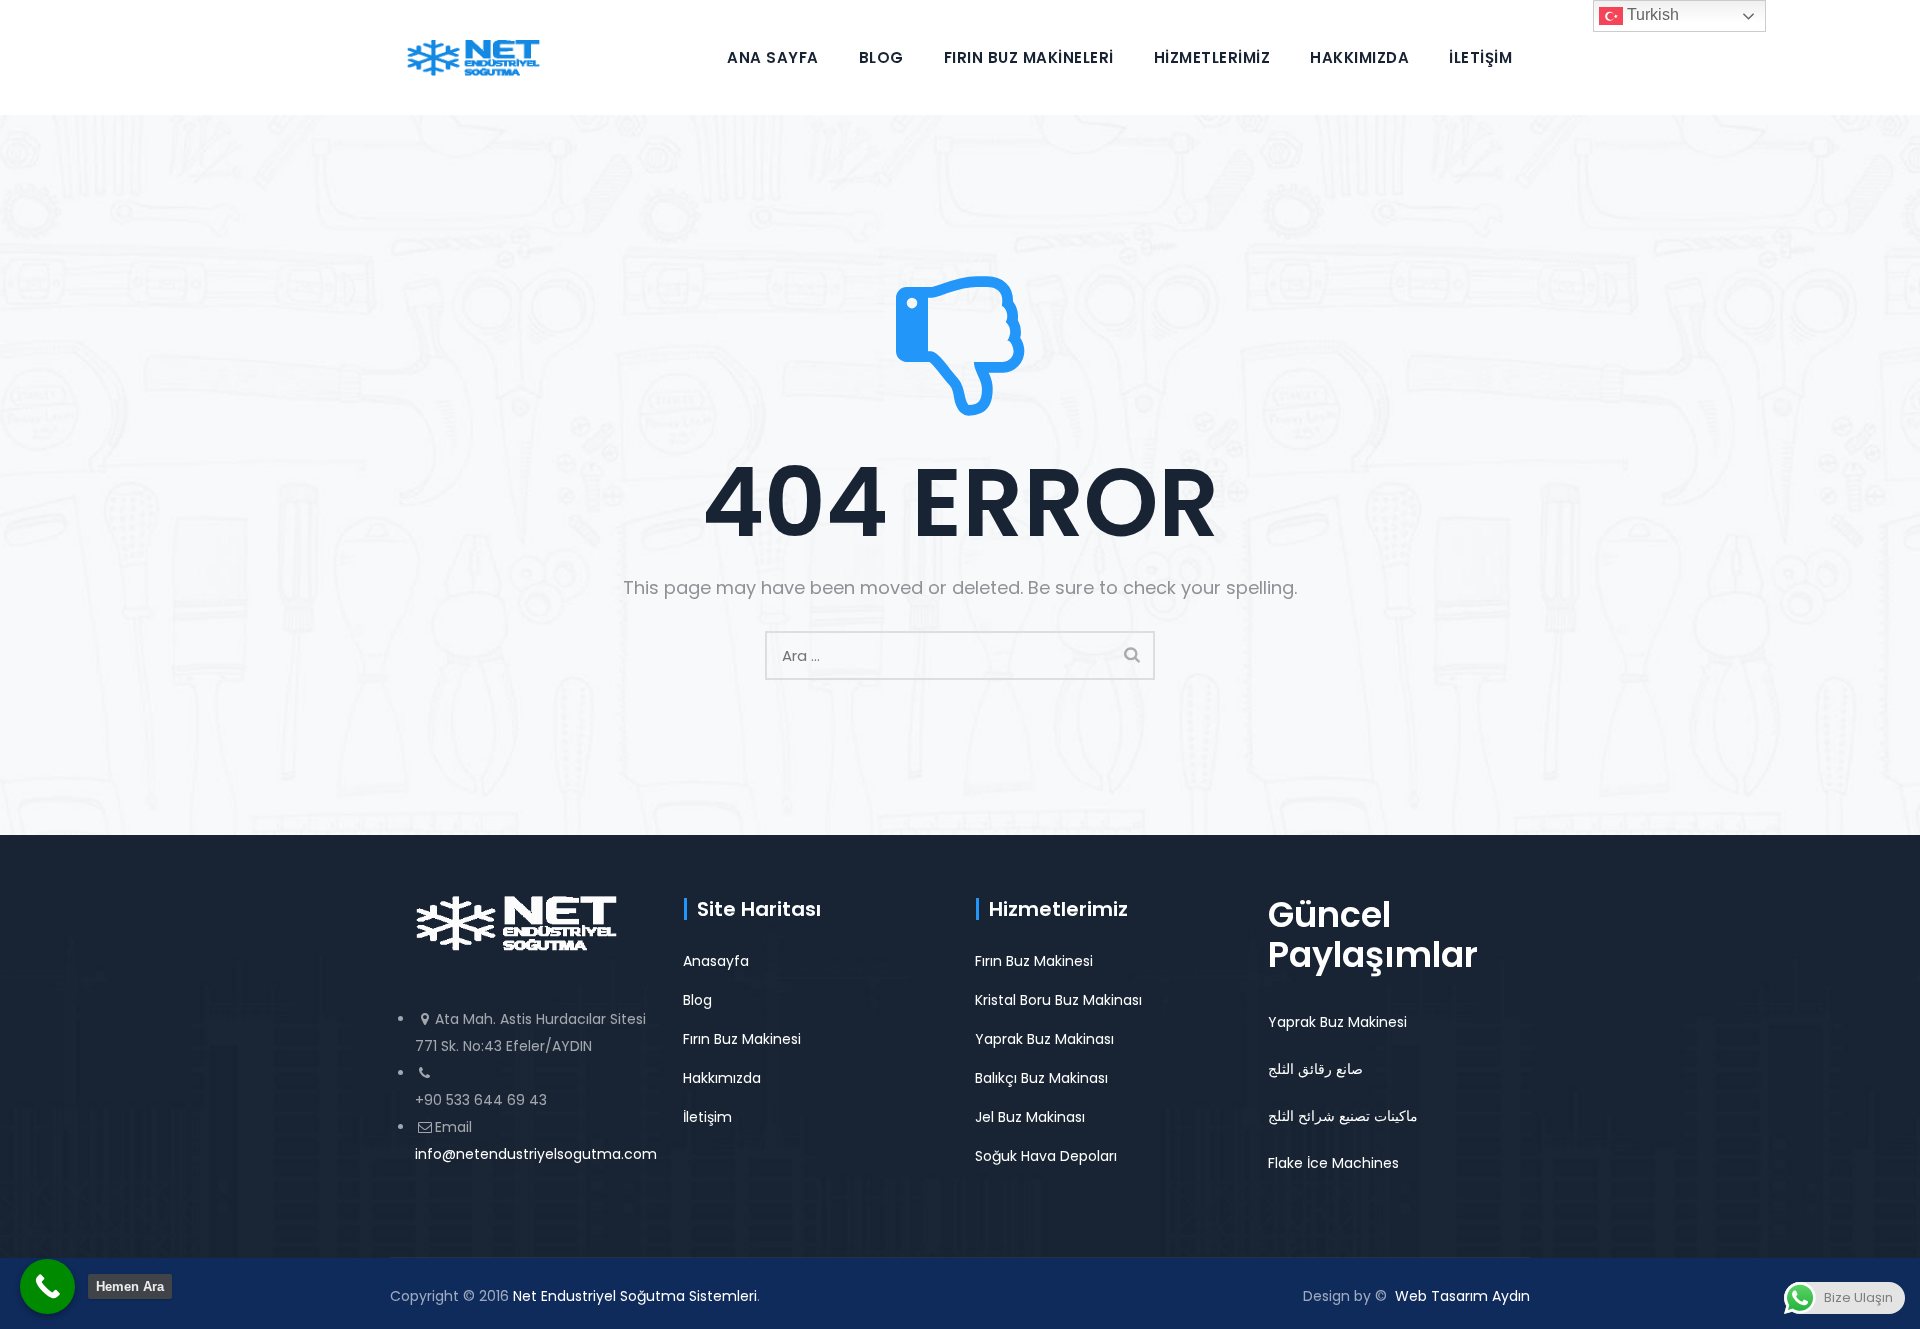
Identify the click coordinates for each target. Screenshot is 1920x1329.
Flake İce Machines (1333, 1163)
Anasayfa (716, 961)
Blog (881, 57)
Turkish (1651, 14)
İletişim (1480, 57)
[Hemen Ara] (47, 1286)
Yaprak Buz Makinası (1044, 1039)
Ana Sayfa (773, 57)
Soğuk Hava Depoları (1046, 1156)
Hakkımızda (1359, 57)
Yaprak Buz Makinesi (1337, 1022)
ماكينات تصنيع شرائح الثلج (1343, 1116)
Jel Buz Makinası (1030, 1117)
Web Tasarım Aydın (1462, 1296)
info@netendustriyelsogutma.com (536, 1154)
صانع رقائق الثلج (1315, 1069)
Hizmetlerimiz (1212, 57)
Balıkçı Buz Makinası (1041, 1078)
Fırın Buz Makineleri (1029, 57)
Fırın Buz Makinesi (742, 1039)
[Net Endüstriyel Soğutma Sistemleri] (473, 57)
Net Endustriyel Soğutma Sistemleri (635, 1296)
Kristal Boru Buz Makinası (1058, 1000)
